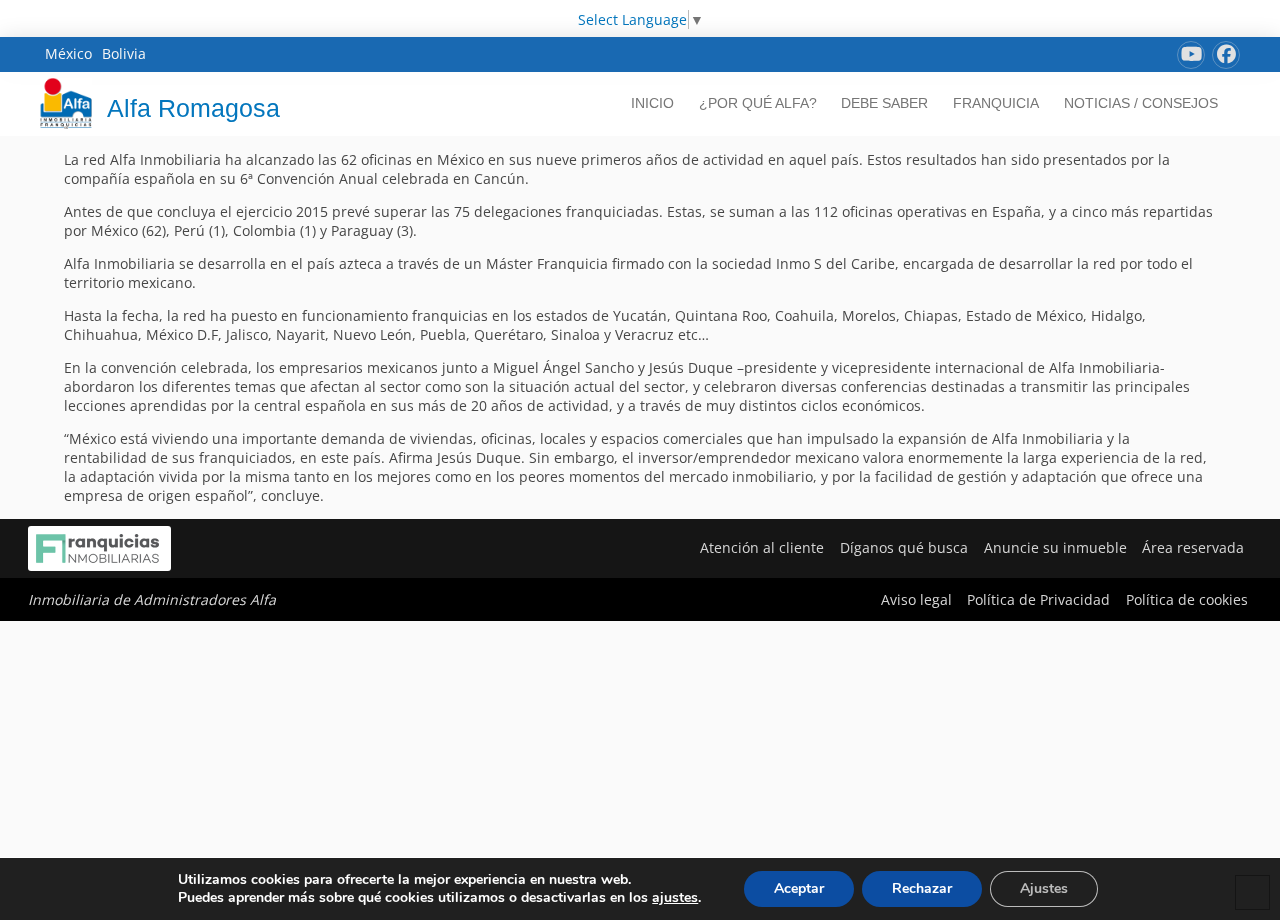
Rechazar (922, 888)
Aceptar (799, 888)
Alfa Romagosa (193, 108)
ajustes (675, 898)
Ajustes (1044, 888)
